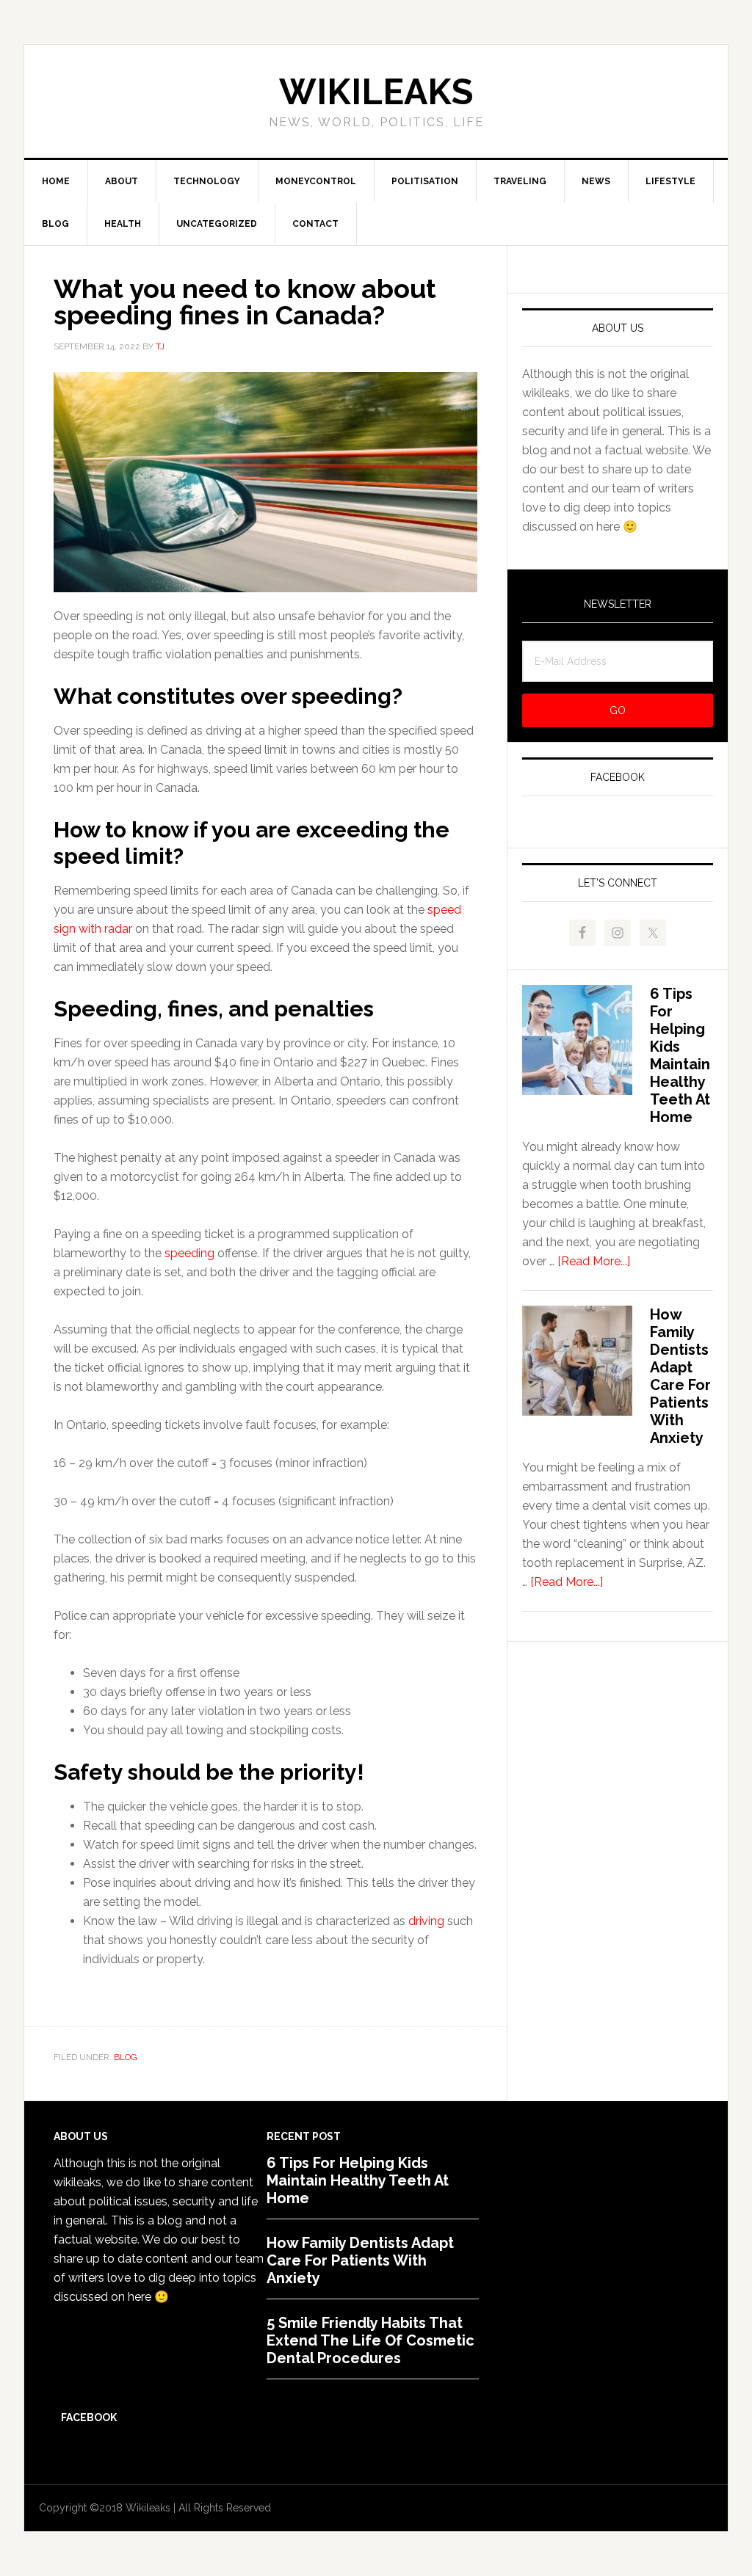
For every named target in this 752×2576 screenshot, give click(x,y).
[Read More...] (594, 1261)
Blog (126, 2057)
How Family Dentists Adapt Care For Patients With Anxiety (680, 1376)
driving (426, 1921)
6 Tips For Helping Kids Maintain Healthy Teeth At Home (680, 1055)
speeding (189, 1253)
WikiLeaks (376, 92)
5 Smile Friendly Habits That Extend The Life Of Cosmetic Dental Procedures (370, 2340)
